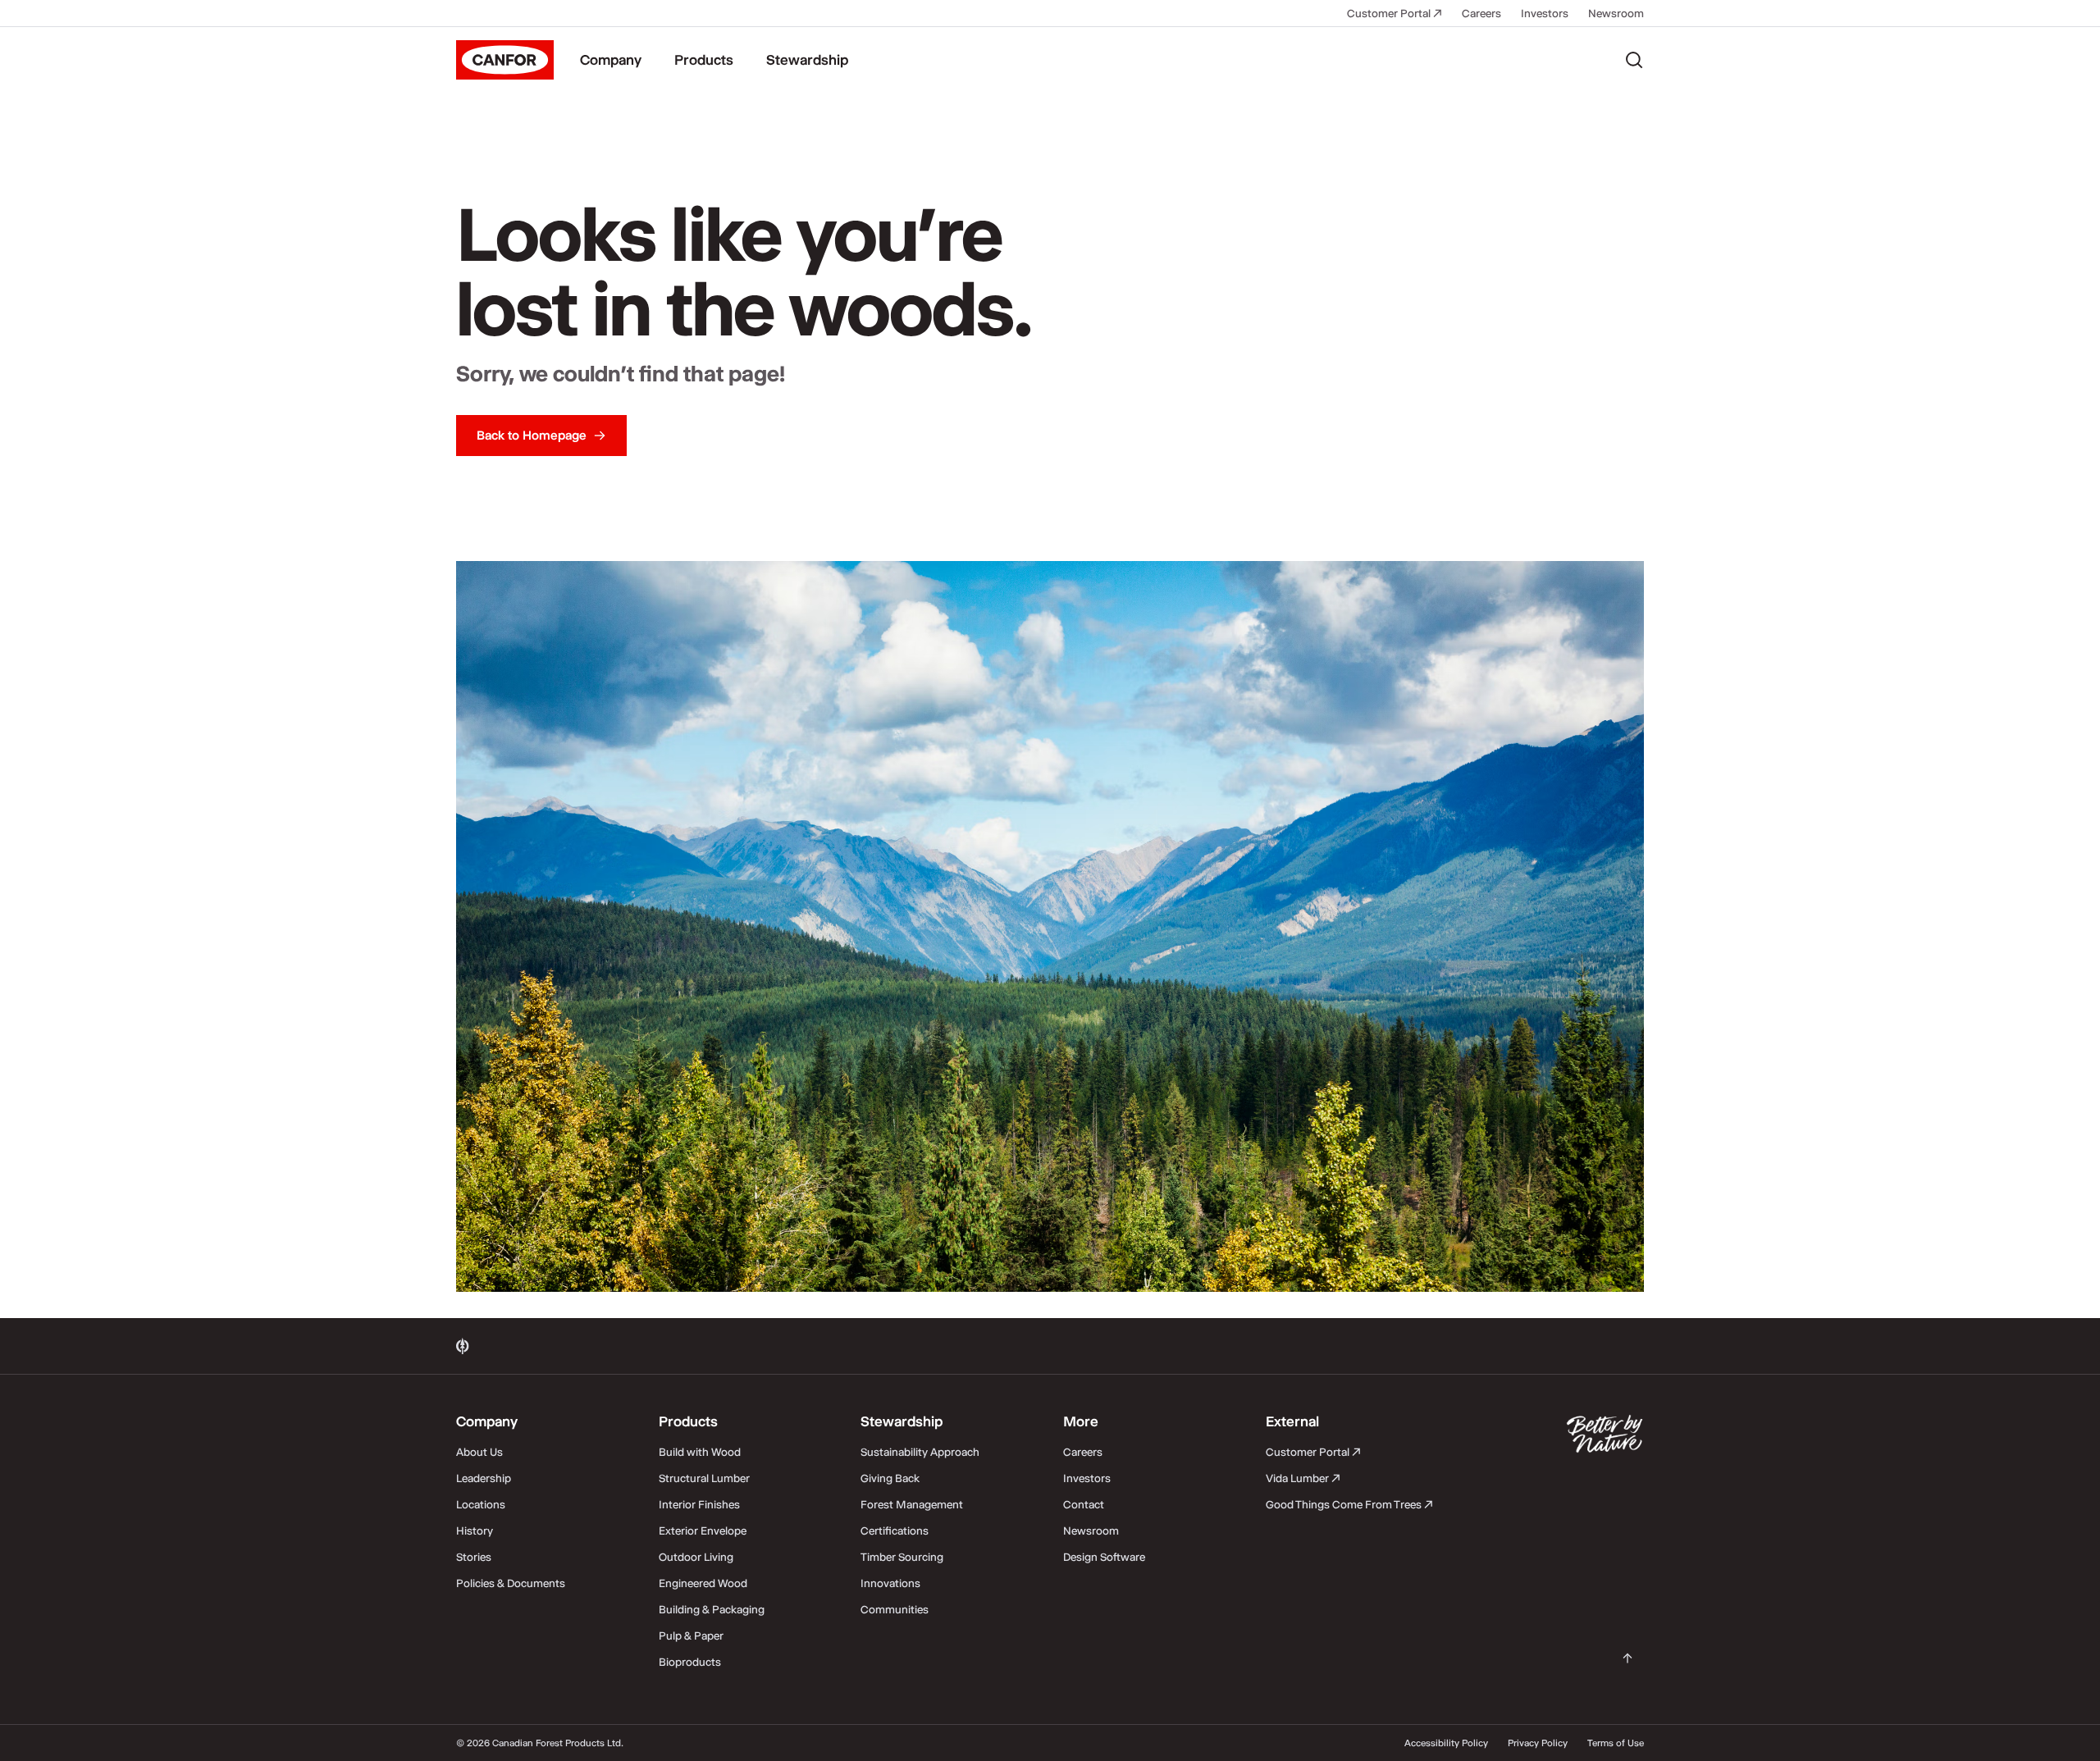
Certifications (895, 1531)
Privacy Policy (1538, 1743)
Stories (474, 1557)
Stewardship (807, 60)
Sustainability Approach (920, 1452)
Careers (1481, 13)
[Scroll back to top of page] (1627, 1658)
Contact (1084, 1504)
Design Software (1104, 1557)
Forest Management (912, 1504)
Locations (481, 1504)
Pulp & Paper (691, 1636)
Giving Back (890, 1478)
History (475, 1531)
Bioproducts (690, 1662)
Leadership (484, 1478)
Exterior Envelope (703, 1531)
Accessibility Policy (1446, 1743)
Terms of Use (1616, 1743)
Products (704, 60)
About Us (479, 1452)
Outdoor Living (696, 1557)
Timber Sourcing (902, 1557)
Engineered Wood (703, 1583)
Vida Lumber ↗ (1303, 1478)
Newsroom (1616, 13)
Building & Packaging (712, 1609)
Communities (895, 1609)
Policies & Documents (511, 1583)
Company (611, 60)
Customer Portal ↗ (1395, 13)
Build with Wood (700, 1452)
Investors (1545, 13)
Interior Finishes (699, 1504)
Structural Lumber (704, 1478)
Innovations (890, 1583)
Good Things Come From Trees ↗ (1349, 1504)
